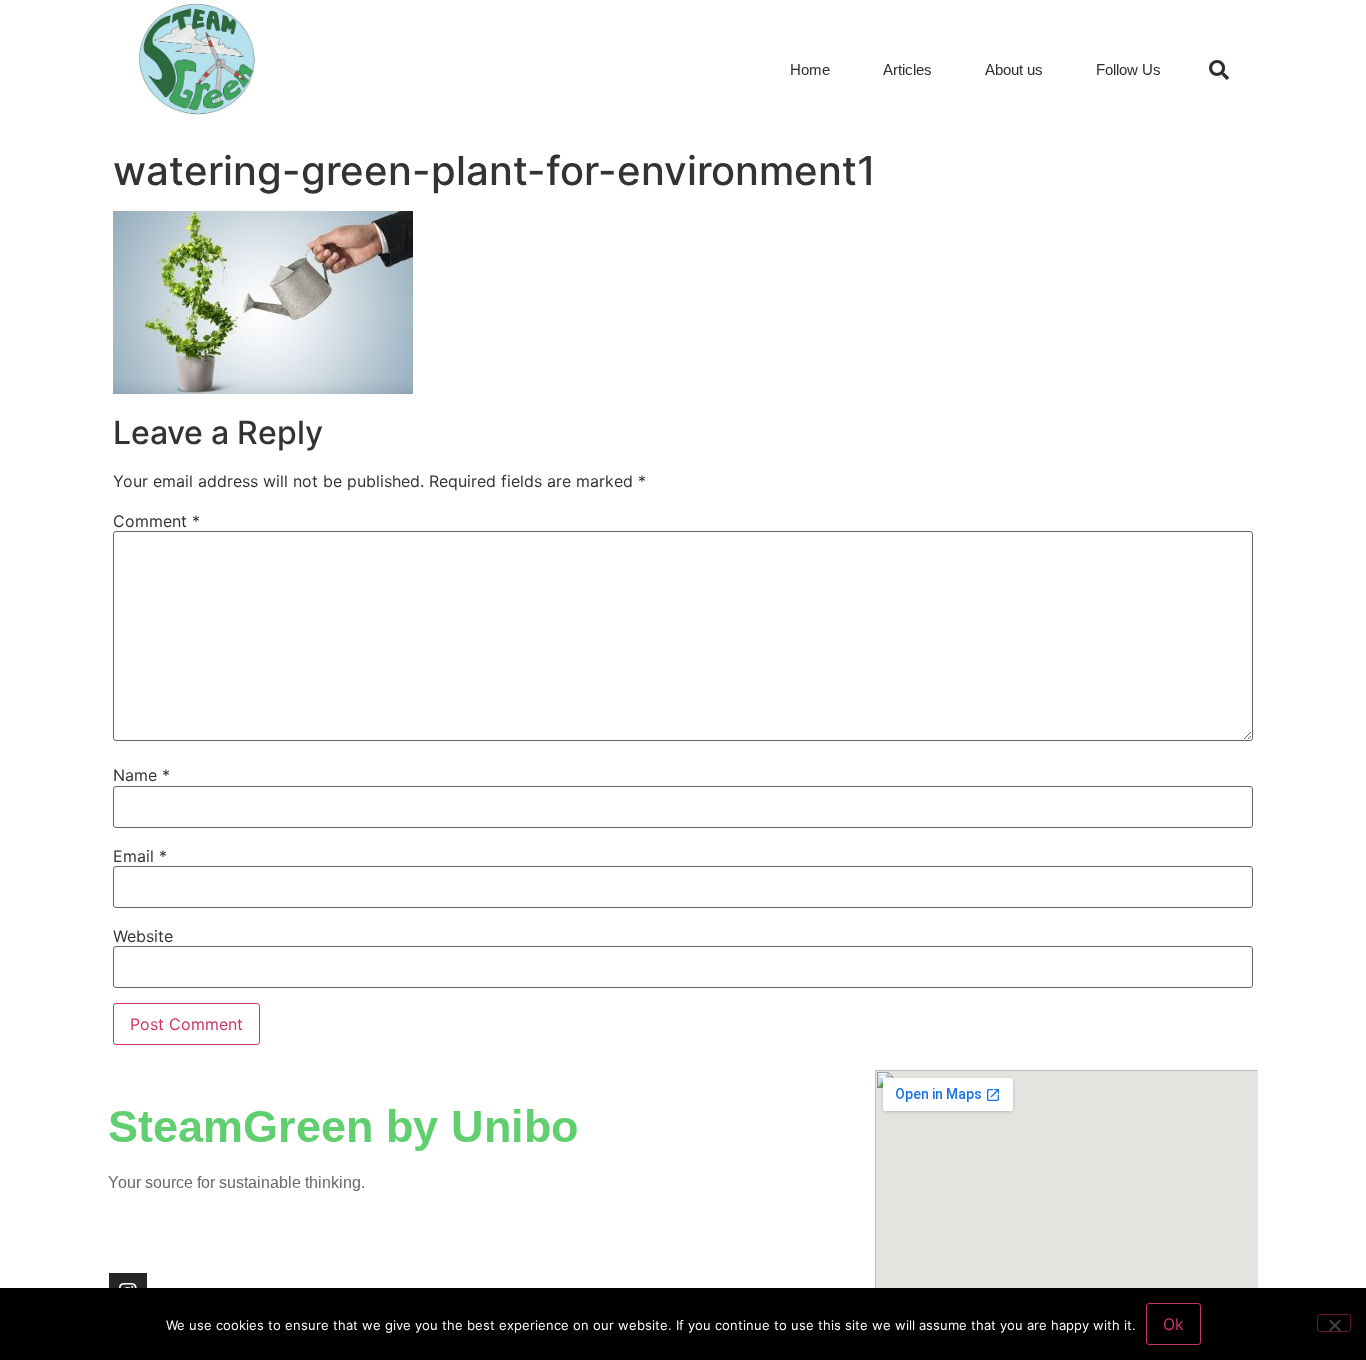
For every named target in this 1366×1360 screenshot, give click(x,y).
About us (1014, 69)
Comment (156, 521)
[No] (1334, 1323)
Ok (1173, 1324)
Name (141, 775)
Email (140, 856)
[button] (1219, 70)
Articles (907, 69)
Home (810, 69)
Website (143, 936)
